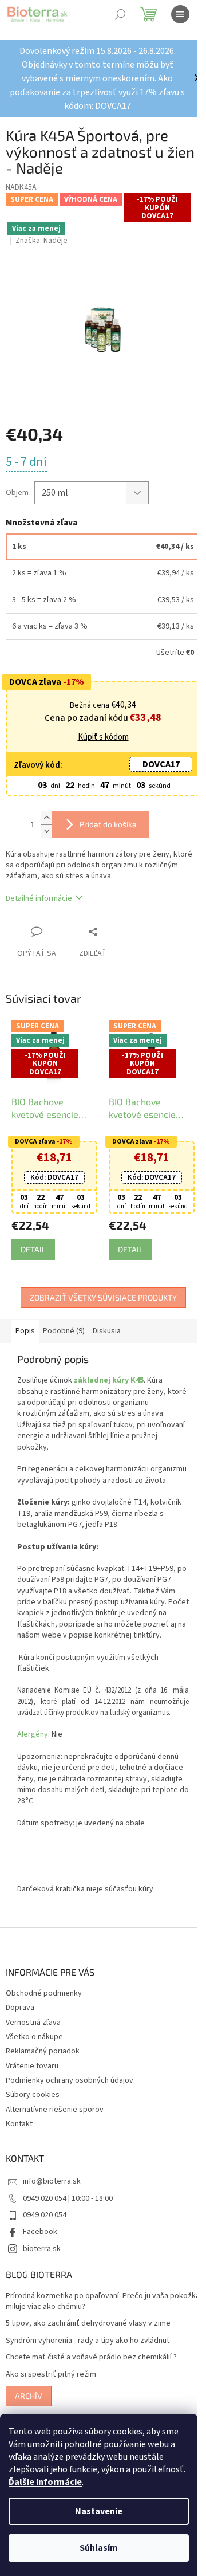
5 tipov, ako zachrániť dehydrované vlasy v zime (88, 2336)
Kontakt (19, 2137)
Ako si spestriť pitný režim (51, 2387)
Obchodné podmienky (44, 2006)
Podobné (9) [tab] (64, 1321)
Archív (29, 2408)
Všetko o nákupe (34, 2049)
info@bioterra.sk (52, 2194)
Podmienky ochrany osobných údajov (70, 2093)
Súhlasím (99, 2548)
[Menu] (180, 14)
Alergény (33, 1747)
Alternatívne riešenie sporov (55, 2122)
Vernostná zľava (33, 2035)
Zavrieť (117, 925)
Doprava (20, 2020)
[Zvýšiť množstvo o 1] (46, 811)
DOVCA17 (152, 757)
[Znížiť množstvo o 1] (46, 824)
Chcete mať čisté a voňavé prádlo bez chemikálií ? (91, 2370)
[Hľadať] (120, 14)
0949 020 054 (45, 2228)
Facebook (40, 2244)
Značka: (41, 241)
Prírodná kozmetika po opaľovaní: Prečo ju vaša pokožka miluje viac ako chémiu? (87, 2314)
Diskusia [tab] (107, 1321)
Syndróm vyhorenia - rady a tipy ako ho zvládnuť (88, 2353)
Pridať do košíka (108, 817)
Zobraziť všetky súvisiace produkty (99, 1288)
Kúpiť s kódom (99, 731)
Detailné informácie (39, 892)
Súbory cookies (33, 2107)
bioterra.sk (42, 2261)
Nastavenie (99, 2511)
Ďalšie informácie (45, 2482)
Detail (33, 1240)
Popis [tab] (25, 1321)
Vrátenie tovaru (32, 2079)
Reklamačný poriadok (43, 2064)
